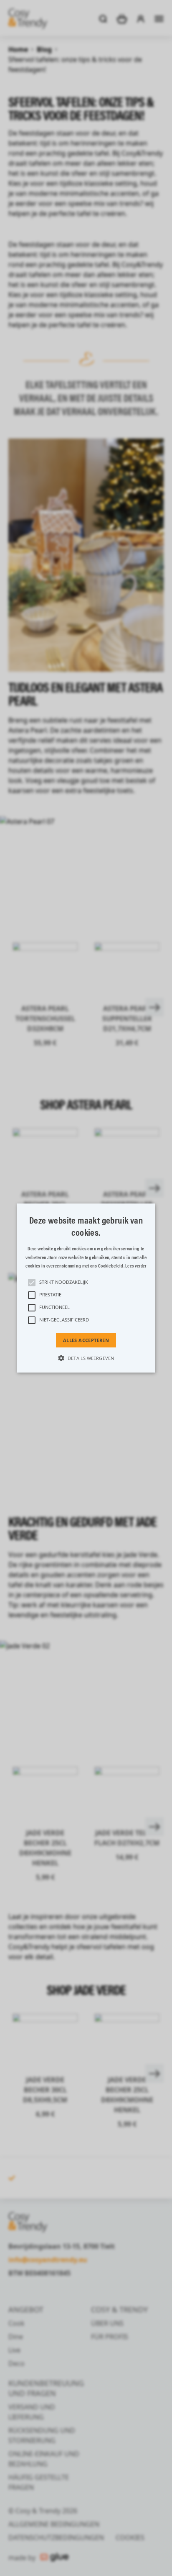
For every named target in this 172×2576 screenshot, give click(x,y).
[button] (86, 1288)
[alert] (86, 1288)
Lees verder (136, 1266)
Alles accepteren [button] (86, 1340)
